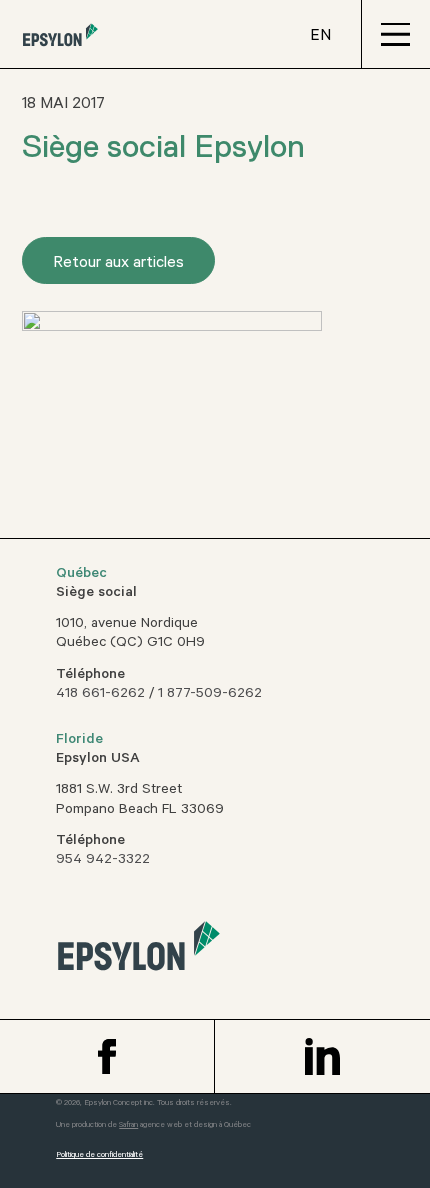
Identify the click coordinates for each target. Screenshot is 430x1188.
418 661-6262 (100, 695)
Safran (128, 1125)
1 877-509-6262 (210, 695)
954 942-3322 (103, 861)
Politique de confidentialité (99, 1155)
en (320, 37)
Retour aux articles (118, 264)
